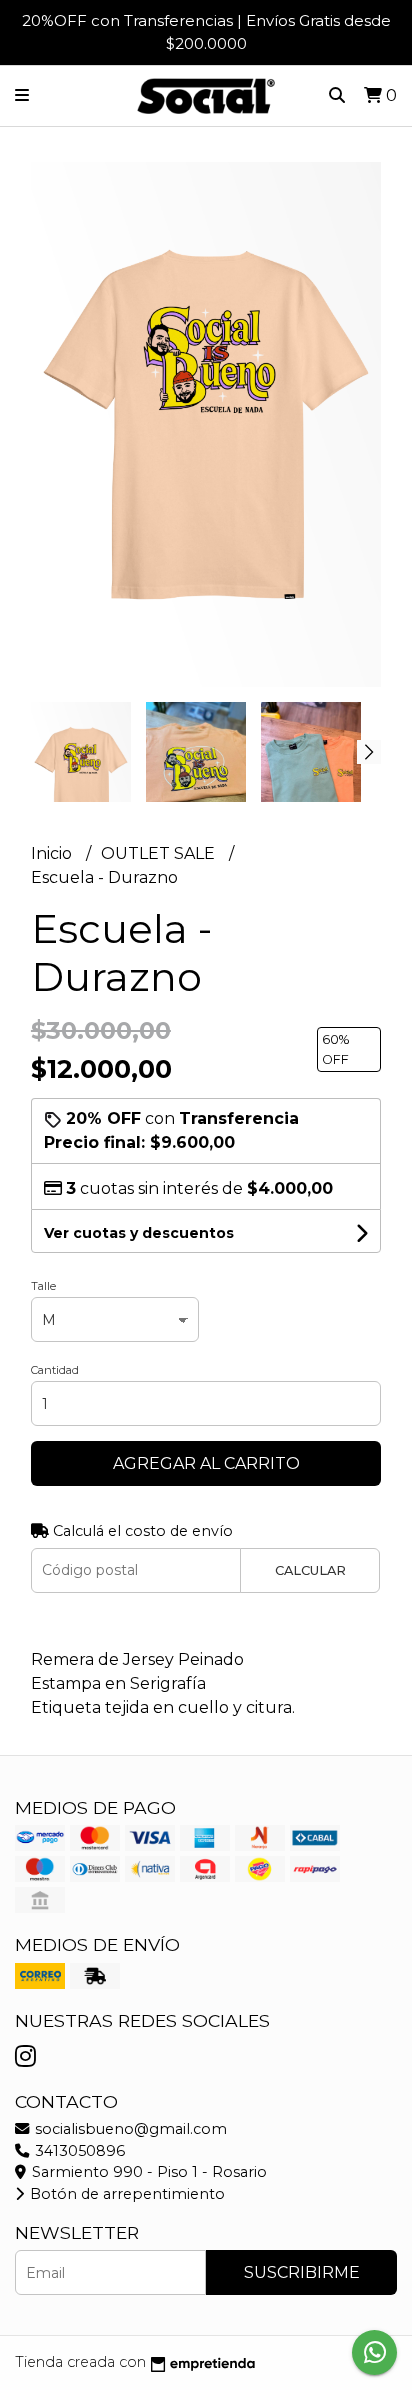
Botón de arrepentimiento (125, 2194)
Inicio (53, 853)
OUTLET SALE (160, 853)
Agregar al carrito (206, 1463)
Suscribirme (302, 2272)
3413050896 (78, 2151)
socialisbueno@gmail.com (129, 2129)
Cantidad (55, 1370)
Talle (43, 1286)
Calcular (310, 1570)
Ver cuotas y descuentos (139, 1233)
